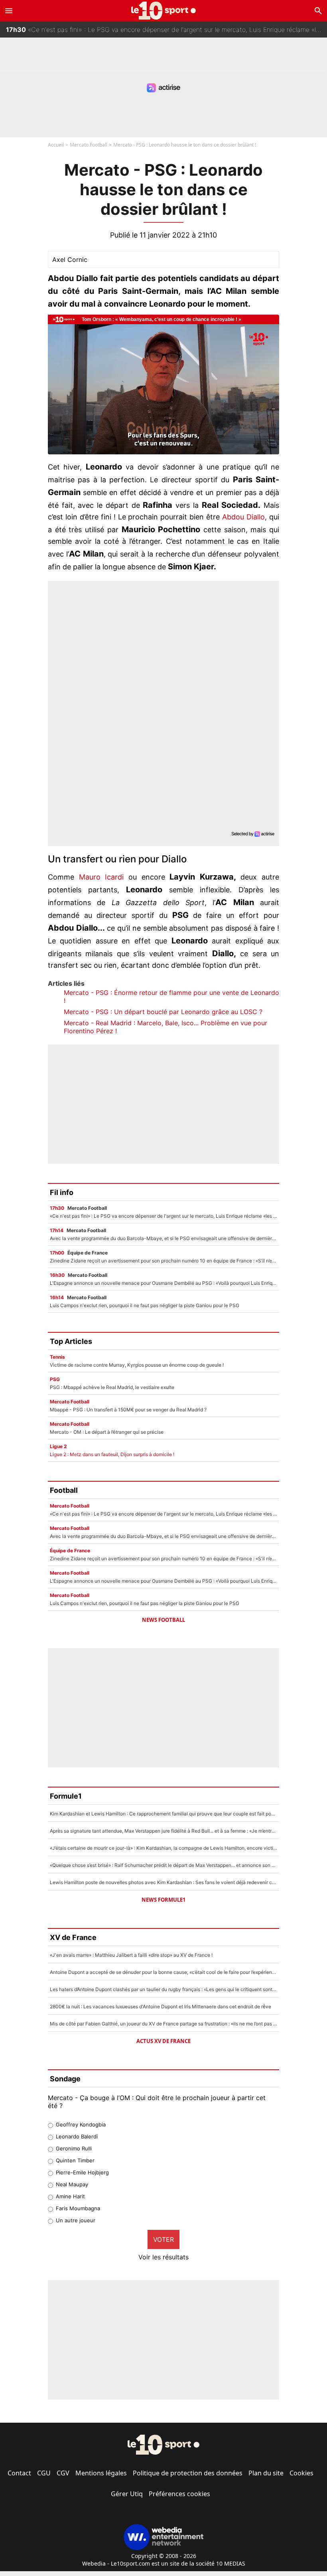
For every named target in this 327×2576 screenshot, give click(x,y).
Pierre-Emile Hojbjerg (82, 2172)
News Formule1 (163, 1900)
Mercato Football (89, 145)
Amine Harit (70, 2196)
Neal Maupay (72, 2184)
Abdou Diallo (243, 517)
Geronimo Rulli (74, 2148)
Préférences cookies (179, 2494)
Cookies (301, 2473)
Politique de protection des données (188, 2473)
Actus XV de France (163, 2041)
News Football (163, 1620)
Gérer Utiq (127, 2494)
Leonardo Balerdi (77, 2136)
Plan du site (266, 2473)
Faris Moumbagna (78, 2208)
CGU (44, 2473)
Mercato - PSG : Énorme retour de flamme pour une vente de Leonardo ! (171, 997)
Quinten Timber (75, 2160)
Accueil (56, 145)
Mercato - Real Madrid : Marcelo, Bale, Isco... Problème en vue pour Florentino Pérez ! (165, 1027)
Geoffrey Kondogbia (81, 2124)
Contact (19, 2473)
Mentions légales (101, 2473)
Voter (163, 2239)
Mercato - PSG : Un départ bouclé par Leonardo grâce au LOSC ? (163, 1012)
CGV (63, 2473)
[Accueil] (164, 11)
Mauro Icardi (101, 877)
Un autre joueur (76, 2220)
